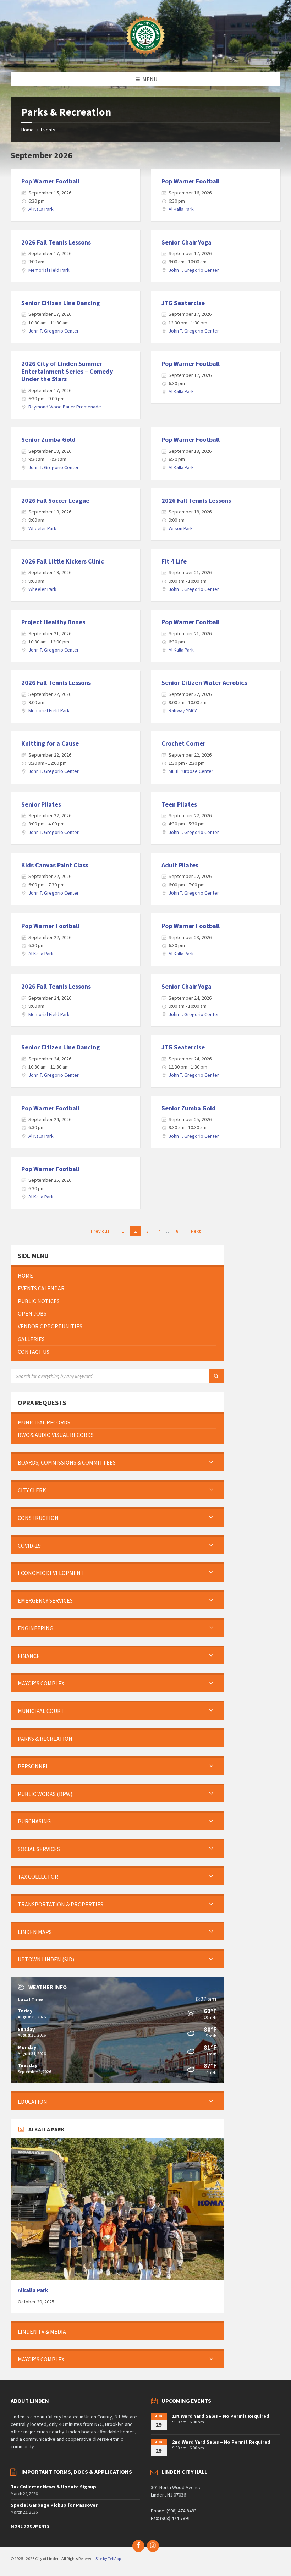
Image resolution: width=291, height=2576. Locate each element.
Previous (100, 1231)
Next (196, 1231)
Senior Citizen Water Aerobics (204, 683)
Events (48, 130)
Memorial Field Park (49, 270)
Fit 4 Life (174, 561)
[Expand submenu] (211, 1462)
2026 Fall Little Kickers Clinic (63, 561)
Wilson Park (181, 528)
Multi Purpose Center (191, 771)
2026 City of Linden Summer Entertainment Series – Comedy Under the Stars (67, 371)
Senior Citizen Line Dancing (61, 303)
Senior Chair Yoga (186, 242)
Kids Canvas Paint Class (55, 865)
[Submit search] (216, 1376)
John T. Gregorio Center (194, 270)
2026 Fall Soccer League (55, 501)
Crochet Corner (183, 743)
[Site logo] (145, 58)
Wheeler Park (42, 528)
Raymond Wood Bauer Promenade (65, 407)
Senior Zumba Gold (48, 440)
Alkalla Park (33, 2290)
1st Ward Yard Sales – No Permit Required (221, 2416)
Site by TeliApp (108, 2558)
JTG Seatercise (183, 303)
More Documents (30, 2526)
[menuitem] (117, 1276)
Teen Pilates (179, 804)
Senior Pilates (41, 804)
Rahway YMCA (183, 710)
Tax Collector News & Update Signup (53, 2487)
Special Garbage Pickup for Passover (54, 2505)
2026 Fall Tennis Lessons (56, 242)
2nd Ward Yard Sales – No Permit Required (221, 2442)
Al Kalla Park (41, 209)
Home (28, 130)
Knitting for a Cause (50, 743)
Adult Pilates (180, 865)
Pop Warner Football (50, 181)
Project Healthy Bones (53, 622)
